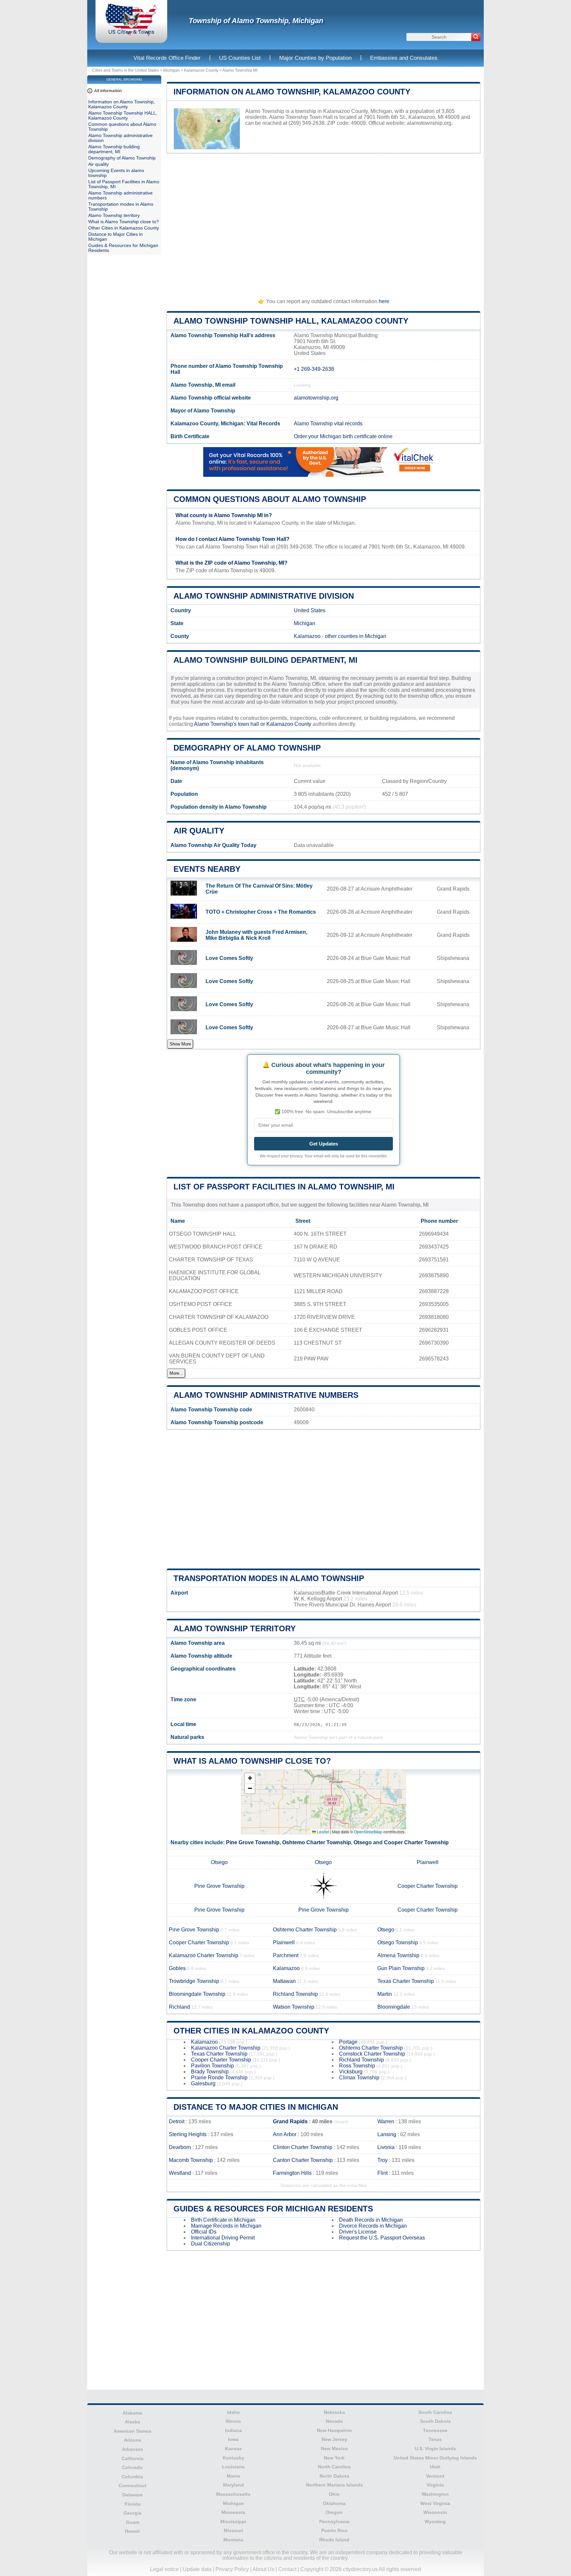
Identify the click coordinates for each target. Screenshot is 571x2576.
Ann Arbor (285, 2134)
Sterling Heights (188, 2134)
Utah (435, 2467)
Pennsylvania (334, 2522)
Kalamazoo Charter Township (204, 1955)
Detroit (177, 2121)
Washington (435, 2494)
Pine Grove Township (253, 1842)
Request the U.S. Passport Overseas (382, 2238)
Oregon (334, 2512)
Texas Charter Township (406, 1981)
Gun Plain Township (401, 1968)
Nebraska (334, 2412)
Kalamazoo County (201, 70)
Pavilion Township (212, 2066)
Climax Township (359, 2078)
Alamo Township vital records (328, 423)
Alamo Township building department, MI (266, 660)
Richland (179, 2007)
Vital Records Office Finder (167, 58)
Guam (133, 2522)
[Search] (476, 37)
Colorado (132, 2467)
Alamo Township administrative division (264, 596)
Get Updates (324, 1144)
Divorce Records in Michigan (373, 2226)
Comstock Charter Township (372, 2054)
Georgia (133, 2513)
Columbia (132, 2477)
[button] (250, 1778)
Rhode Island (334, 2540)
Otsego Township (398, 1942)
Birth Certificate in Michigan (223, 2220)
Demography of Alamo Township (247, 748)
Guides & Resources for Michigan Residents (273, 2209)
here (384, 301)
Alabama (132, 2413)
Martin (385, 1994)
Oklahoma (334, 2503)
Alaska (133, 2422)
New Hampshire (334, 2430)
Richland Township (295, 1994)
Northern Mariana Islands (334, 2485)
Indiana (233, 2430)
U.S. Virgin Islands (435, 2449)
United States (310, 610)
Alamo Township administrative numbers (266, 1395)
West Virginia (435, 2503)
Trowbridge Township (194, 1981)
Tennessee (435, 2430)
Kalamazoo (307, 636)
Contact (287, 2569)
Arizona (133, 2440)
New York (334, 2458)
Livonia (386, 2147)
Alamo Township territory (235, 1628)
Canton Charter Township (303, 2160)
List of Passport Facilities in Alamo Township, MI (284, 1187)
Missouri (233, 2530)
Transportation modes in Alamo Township (269, 1578)
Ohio (334, 2494)
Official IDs (204, 2232)
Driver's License (358, 2232)
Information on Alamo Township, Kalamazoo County (292, 92)
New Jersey (334, 2439)
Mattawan (284, 1981)
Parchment (286, 1955)
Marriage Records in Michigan (226, 2226)
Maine (233, 2476)
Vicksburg (351, 2072)
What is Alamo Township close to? (252, 1761)
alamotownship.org (429, 123)
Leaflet (323, 1832)
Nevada (334, 2421)
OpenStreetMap (368, 1832)
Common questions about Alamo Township (270, 499)
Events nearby (207, 869)
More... (176, 1373)
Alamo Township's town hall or (230, 724)
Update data (197, 2569)
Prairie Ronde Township (219, 2078)
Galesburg (203, 2083)
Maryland (233, 2485)
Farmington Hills (292, 2173)
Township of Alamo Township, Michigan (256, 21)
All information (108, 91)
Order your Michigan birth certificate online (343, 436)
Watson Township (294, 2007)
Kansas (233, 2449)
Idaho (233, 2412)
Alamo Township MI (240, 70)
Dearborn (180, 2147)
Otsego (363, 1842)
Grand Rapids (290, 2121)
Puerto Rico (334, 2530)
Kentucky (233, 2458)
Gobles (177, 1968)
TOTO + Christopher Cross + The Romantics (261, 912)
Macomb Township (191, 2160)
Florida (133, 2504)
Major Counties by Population (315, 58)
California (133, 2458)
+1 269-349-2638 (314, 369)
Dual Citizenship (210, 2244)
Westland (180, 2173)
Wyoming (435, 2522)
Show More (180, 1044)
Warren (386, 2121)
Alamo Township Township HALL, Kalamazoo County (291, 321)
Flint (382, 2173)
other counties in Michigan (356, 636)
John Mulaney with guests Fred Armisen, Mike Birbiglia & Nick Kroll (256, 935)
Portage (348, 2042)
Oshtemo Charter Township (317, 1842)
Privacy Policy (232, 2569)
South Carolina (435, 2412)
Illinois (233, 2421)
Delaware (133, 2495)
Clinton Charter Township (303, 2147)
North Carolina (334, 2467)
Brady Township (210, 2072)
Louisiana (233, 2467)
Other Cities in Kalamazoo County (251, 2031)
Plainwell (428, 1862)
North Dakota (334, 2476)
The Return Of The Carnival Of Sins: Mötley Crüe (259, 889)
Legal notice (164, 2569)
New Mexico (334, 2449)
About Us (263, 2569)
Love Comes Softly (229, 958)
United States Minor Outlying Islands (435, 2458)
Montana (233, 2540)
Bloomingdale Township (197, 1994)
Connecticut (133, 2486)
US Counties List (240, 58)
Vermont (435, 2476)
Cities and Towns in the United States (126, 70)
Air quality (199, 831)
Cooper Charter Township (416, 1842)
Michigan (171, 70)
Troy (382, 2160)
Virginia (435, 2485)
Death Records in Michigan (371, 2220)
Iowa (233, 2439)
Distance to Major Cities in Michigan (256, 2107)
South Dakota (435, 2421)
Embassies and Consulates (404, 58)
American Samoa (133, 2431)
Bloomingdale (394, 2007)
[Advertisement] (324, 223)
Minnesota (233, 2512)
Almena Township (398, 1955)
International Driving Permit (223, 2238)
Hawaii (132, 2531)
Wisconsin (435, 2512)
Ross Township (357, 2066)
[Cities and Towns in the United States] (131, 35)
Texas (435, 2439)
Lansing (387, 2134)
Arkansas (133, 2449)
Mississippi (233, 2522)
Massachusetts (233, 2494)
